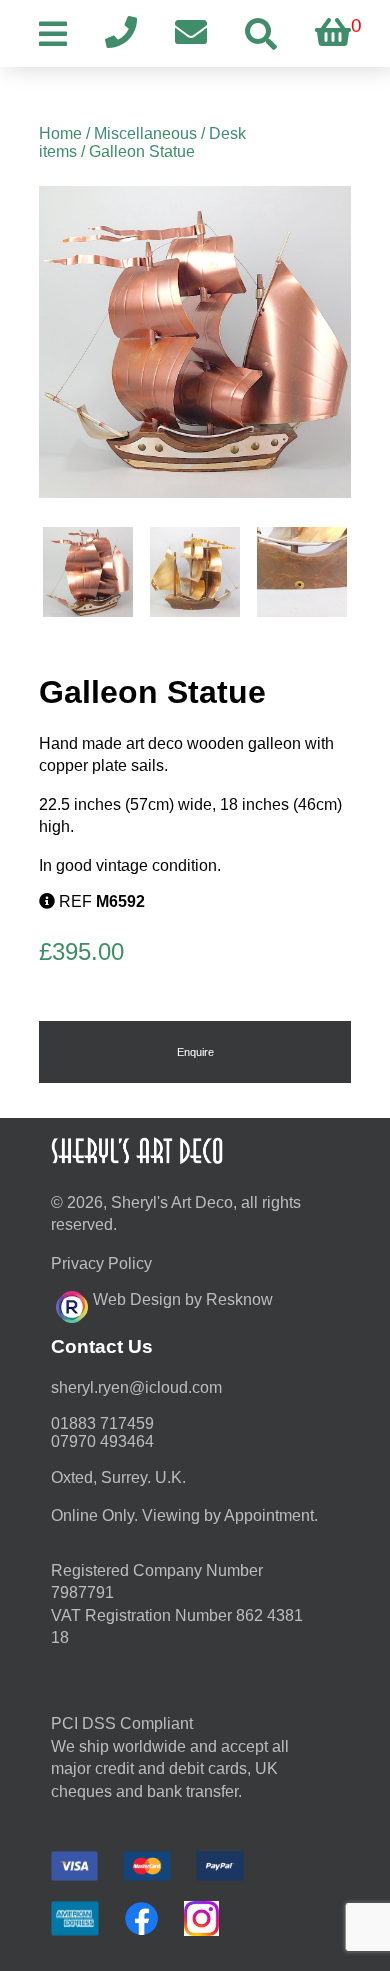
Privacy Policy (101, 1263)
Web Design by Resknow (183, 1299)
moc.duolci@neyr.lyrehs (136, 1387)
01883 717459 (102, 1423)
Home (60, 133)
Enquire (195, 1052)
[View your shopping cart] (333, 33)
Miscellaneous (145, 133)
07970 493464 (102, 1441)
